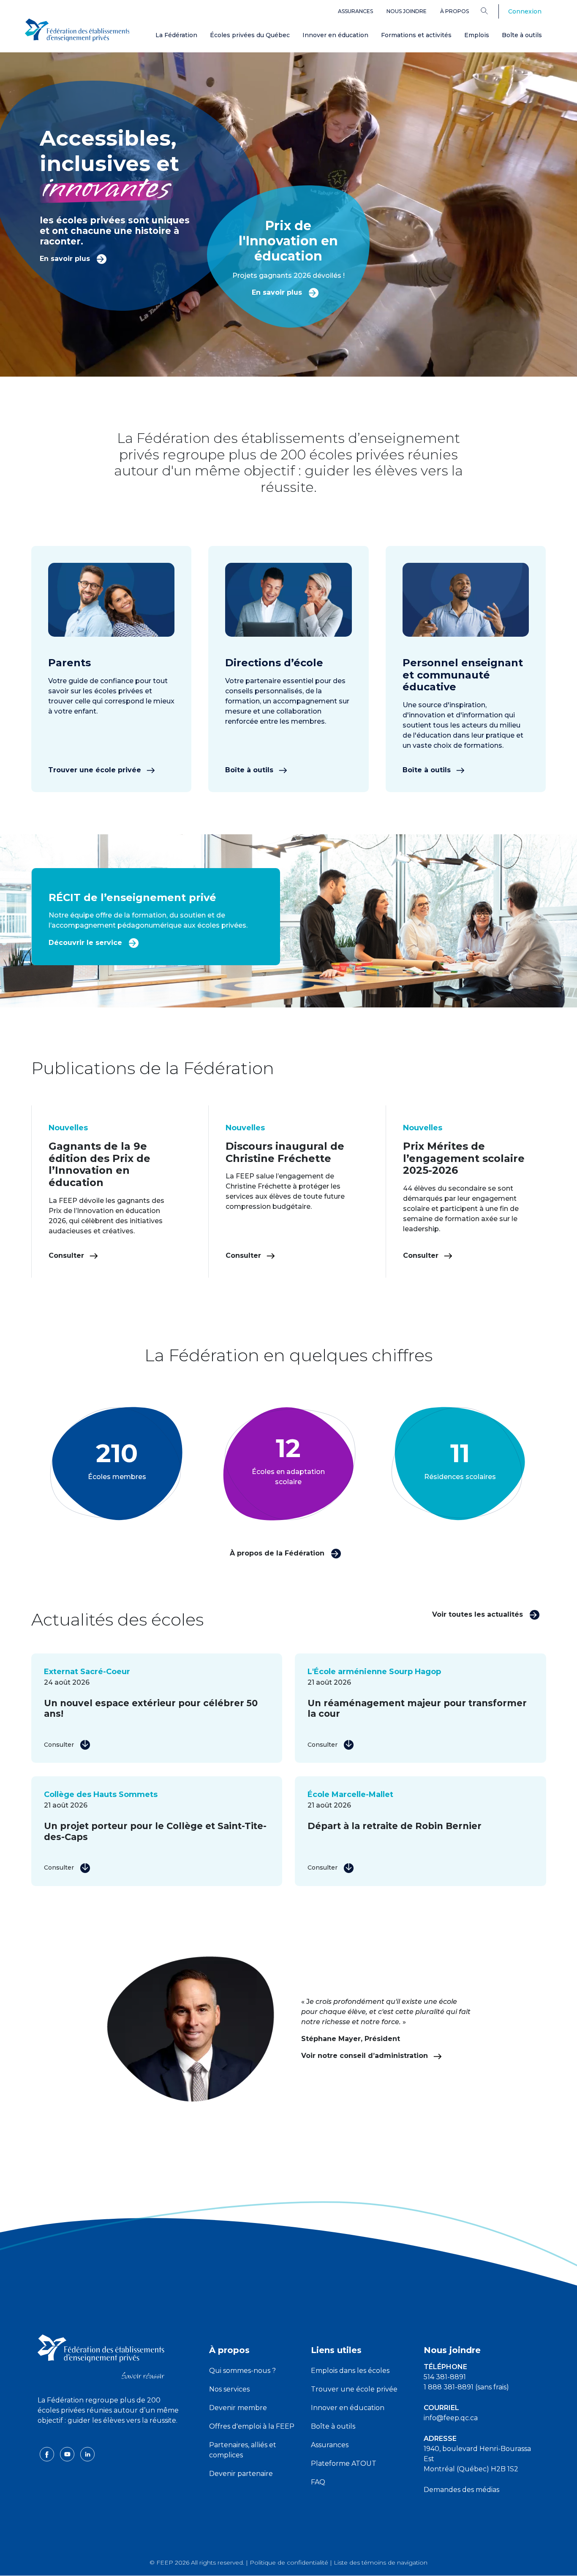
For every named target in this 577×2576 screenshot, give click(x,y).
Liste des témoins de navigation (381, 2562)
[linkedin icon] (87, 2454)
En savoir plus (66, 259)
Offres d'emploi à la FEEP (252, 2426)
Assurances (355, 11)
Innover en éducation (335, 35)
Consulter (67, 1255)
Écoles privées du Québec (250, 35)
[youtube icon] (68, 2454)
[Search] (491, 11)
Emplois (477, 35)
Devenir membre (238, 2408)
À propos (455, 11)
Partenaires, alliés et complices (243, 2450)
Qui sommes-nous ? (242, 2371)
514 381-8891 (445, 2377)
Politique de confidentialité (289, 2562)
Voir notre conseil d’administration (366, 2056)
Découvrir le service (86, 943)
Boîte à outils (522, 35)
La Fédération (176, 35)
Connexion (525, 11)
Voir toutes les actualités (479, 1614)
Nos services (229, 2389)
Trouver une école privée (96, 770)
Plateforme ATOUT (344, 2463)
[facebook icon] (48, 2454)
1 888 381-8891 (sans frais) (466, 2387)
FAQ (318, 2482)
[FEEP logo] (101, 2356)
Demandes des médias (461, 2490)
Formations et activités (416, 35)
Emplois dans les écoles (350, 2371)
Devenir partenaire (241, 2474)
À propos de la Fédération (278, 1553)
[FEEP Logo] (77, 30)
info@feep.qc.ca (451, 2418)
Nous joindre (407, 11)
